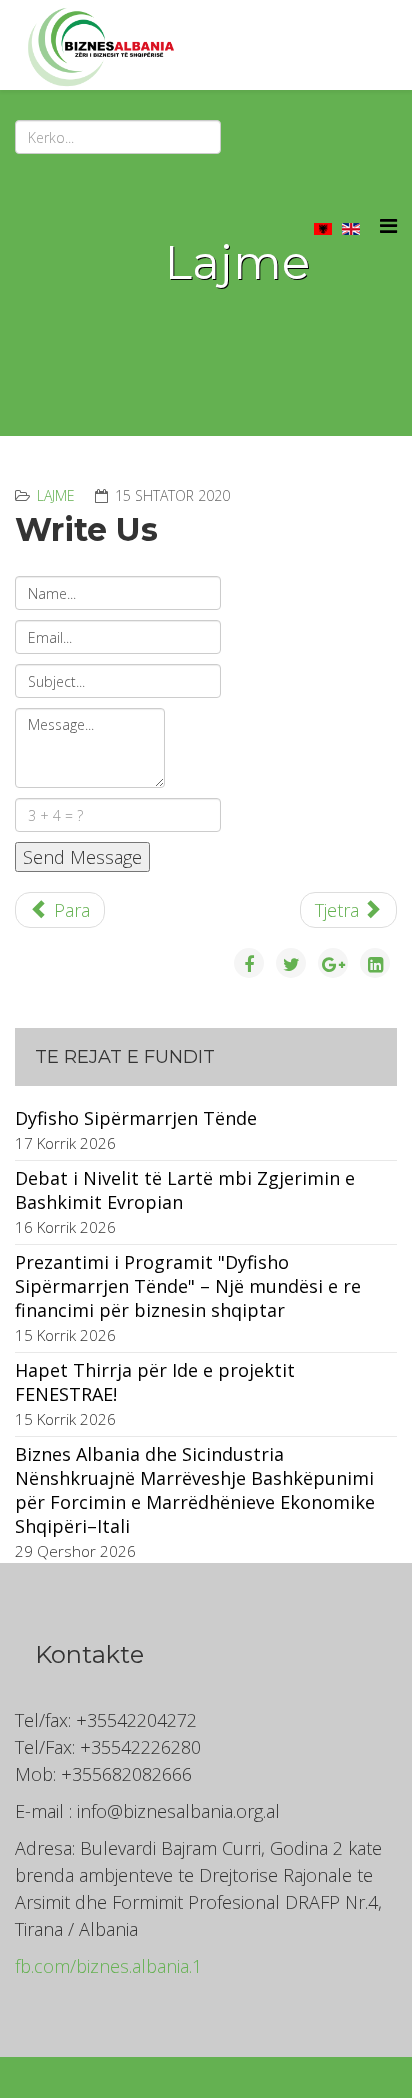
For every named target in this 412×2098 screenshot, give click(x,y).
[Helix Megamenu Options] (388, 225)
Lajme (56, 495)
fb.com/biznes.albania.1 (108, 1966)
